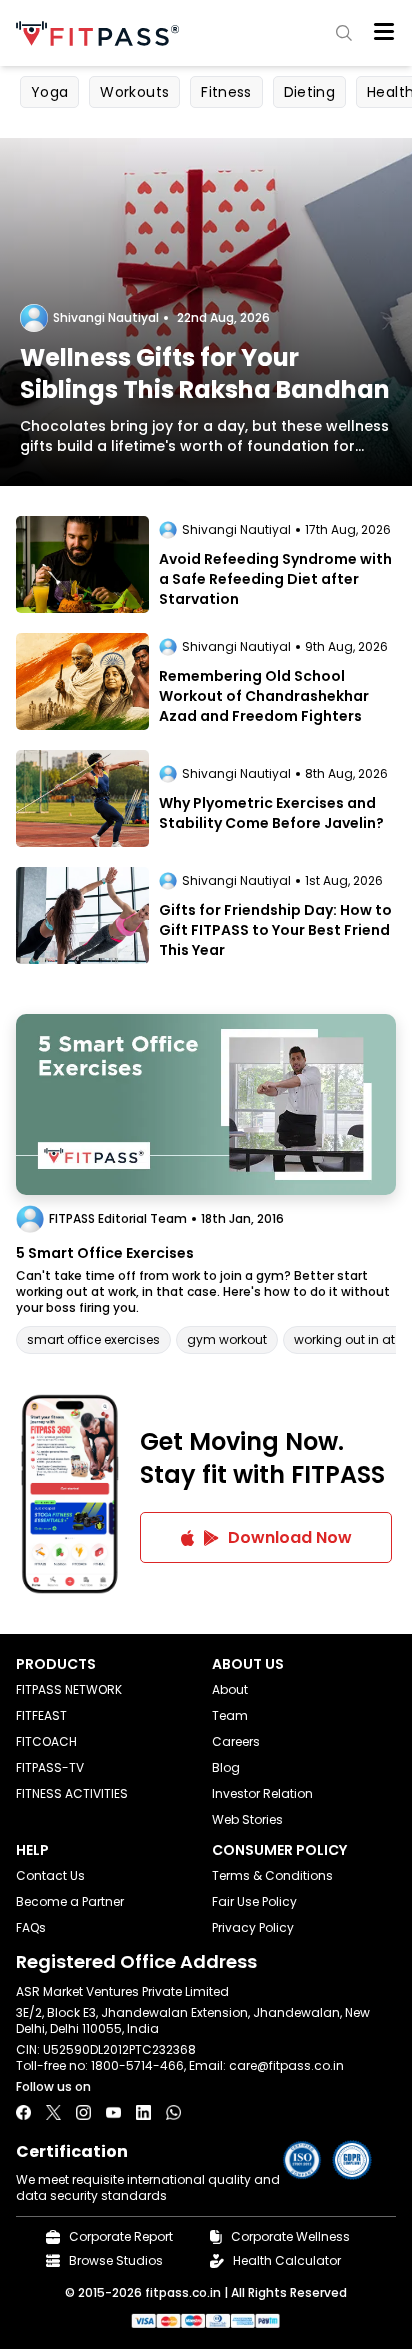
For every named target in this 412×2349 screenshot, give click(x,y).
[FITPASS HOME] (101, 33)
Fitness (226, 92)
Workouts (134, 92)
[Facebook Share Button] (23, 2112)
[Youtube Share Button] (113, 2112)
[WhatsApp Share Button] (173, 2112)
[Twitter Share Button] (53, 2112)
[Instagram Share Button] (83, 2112)
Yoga (49, 92)
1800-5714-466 (137, 2065)
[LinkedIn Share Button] (143, 2112)
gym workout (227, 1339)
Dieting (309, 92)
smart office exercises (93, 1339)
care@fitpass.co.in (286, 2065)
